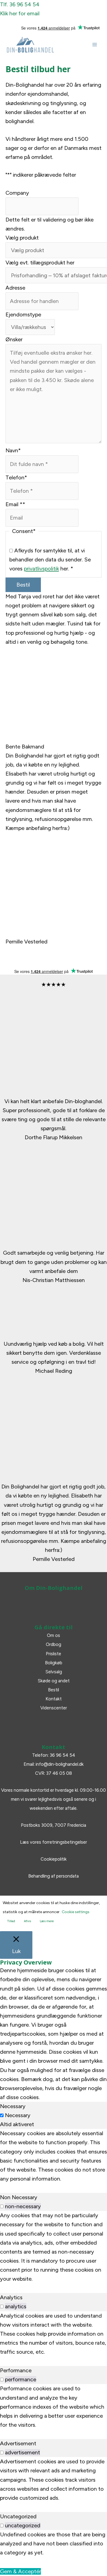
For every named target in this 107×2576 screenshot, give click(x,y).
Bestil (23, 585)
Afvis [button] (27, 1921)
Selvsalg (54, 1672)
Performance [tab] (16, 2370)
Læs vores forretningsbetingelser (54, 1842)
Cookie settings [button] (76, 1912)
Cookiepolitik (54, 1859)
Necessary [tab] (13, 2106)
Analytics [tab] (11, 2297)
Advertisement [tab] (18, 2443)
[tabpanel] (54, 2156)
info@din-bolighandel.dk (60, 1764)
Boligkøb (54, 1663)
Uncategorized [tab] (18, 2516)
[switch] (2, 2206)
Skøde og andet (54, 1681)
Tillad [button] (11, 1921)
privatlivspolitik (41, 569)
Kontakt (54, 1699)
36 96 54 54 (62, 1755)
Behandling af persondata (54, 1876)
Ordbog (54, 1644)
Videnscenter (54, 1708)
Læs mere (47, 1921)
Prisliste (54, 1654)
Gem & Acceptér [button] (20, 2571)
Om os (54, 1635)
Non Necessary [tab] (19, 2197)
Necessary (18, 2115)
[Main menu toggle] (95, 45)
